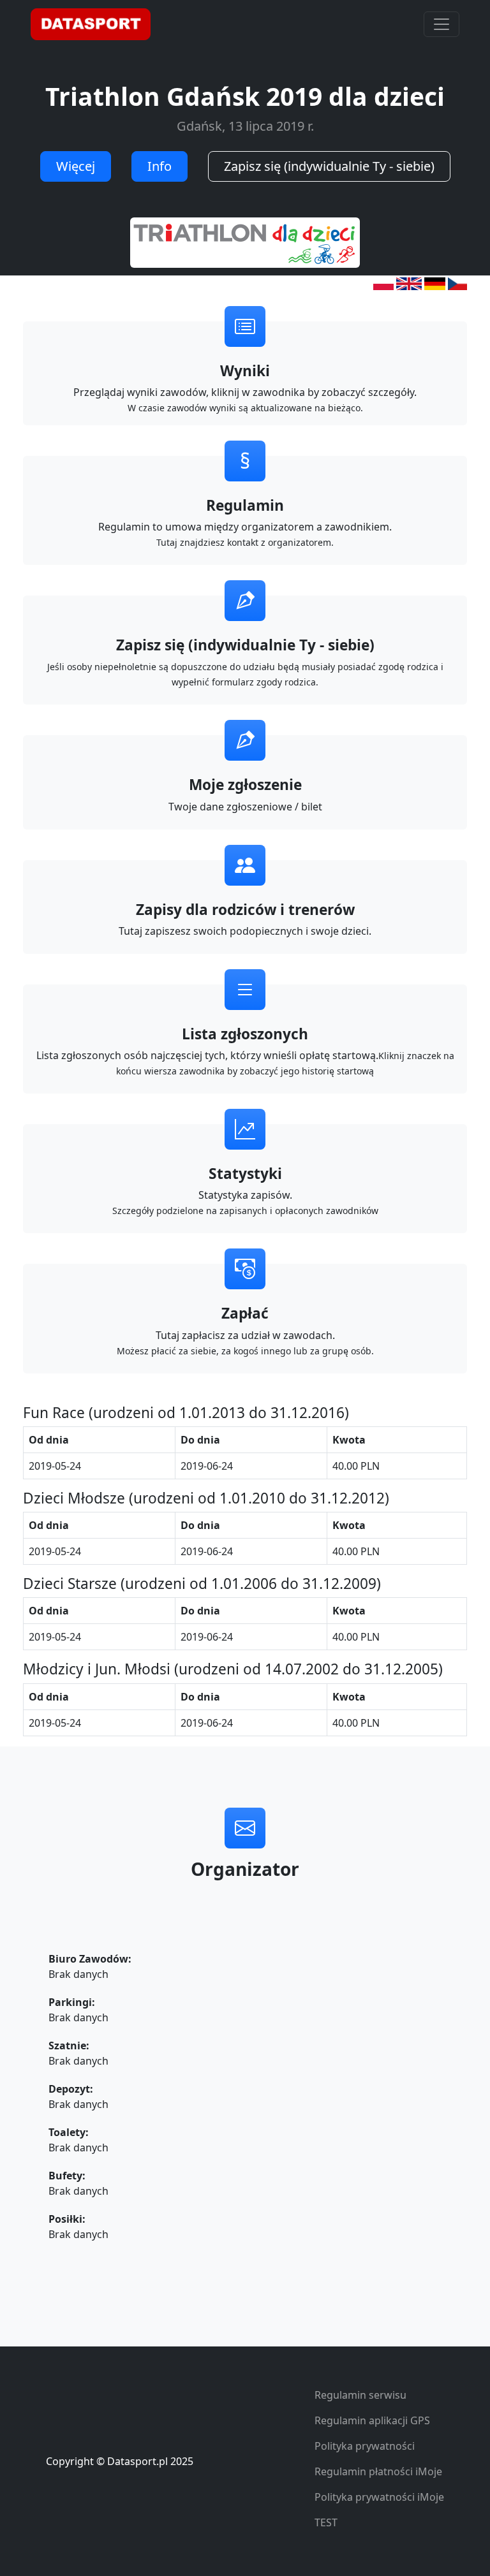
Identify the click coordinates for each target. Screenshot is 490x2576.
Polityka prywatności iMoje (379, 2497)
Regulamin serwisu (360, 2395)
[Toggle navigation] (442, 24)
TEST (326, 2522)
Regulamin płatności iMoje (378, 2471)
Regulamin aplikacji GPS (372, 2420)
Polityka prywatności (365, 2446)
